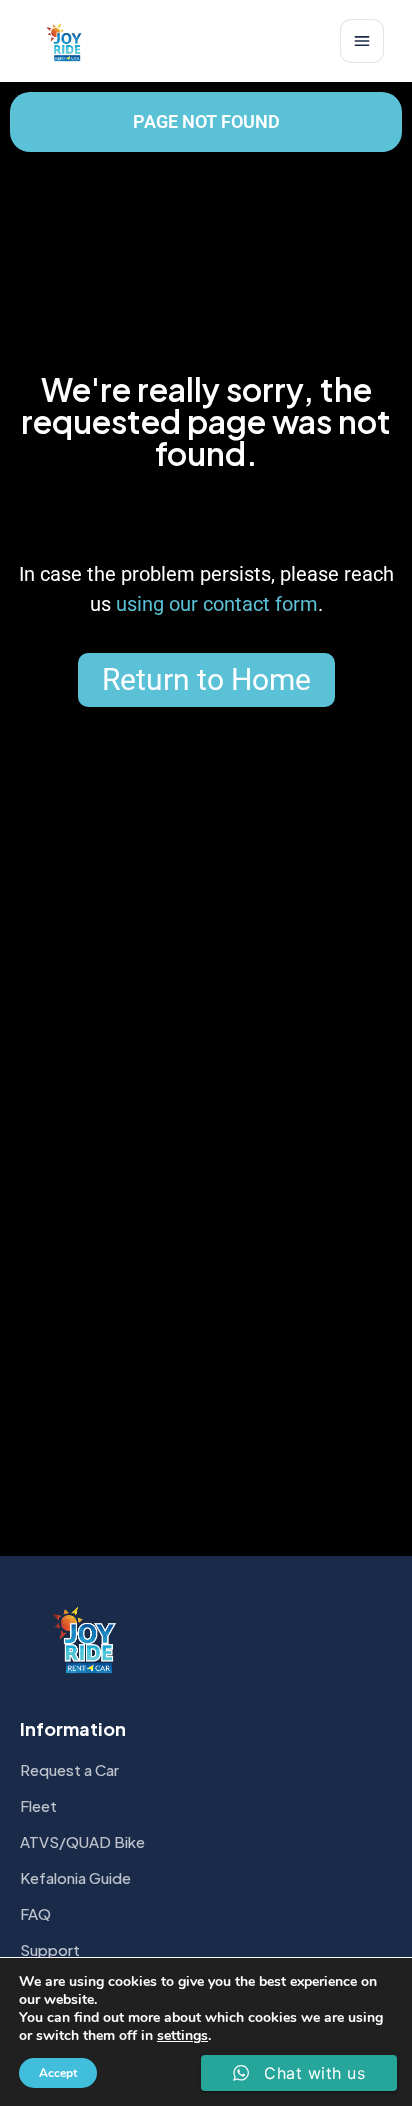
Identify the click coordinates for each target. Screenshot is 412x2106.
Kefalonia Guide (75, 1877)
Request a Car (69, 1769)
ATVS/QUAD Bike (82, 1841)
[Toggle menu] (362, 41)
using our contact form (217, 604)
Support (50, 1949)
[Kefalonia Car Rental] (65, 41)
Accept (58, 2073)
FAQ (35, 1913)
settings (182, 2036)
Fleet (38, 1805)
